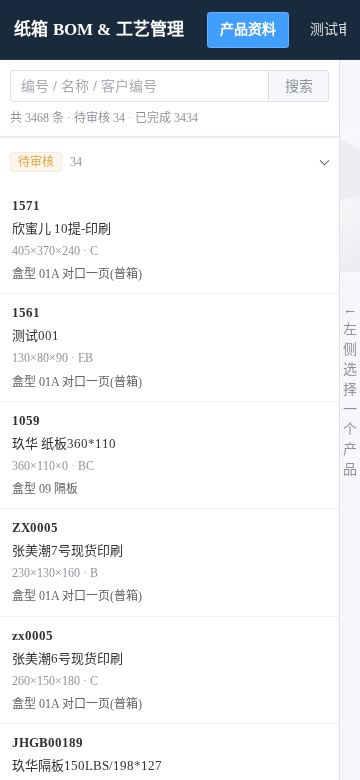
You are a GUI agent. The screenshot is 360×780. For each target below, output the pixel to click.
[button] (169, 162)
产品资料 (248, 29)
